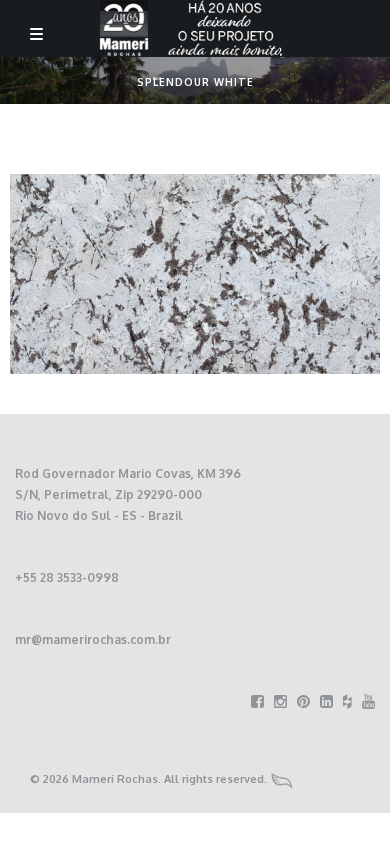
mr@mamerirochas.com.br (93, 639)
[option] (195, 274)
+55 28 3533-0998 (67, 577)
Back (157, 79)
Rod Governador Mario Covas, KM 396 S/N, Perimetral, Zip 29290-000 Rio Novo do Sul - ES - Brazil (128, 494)
